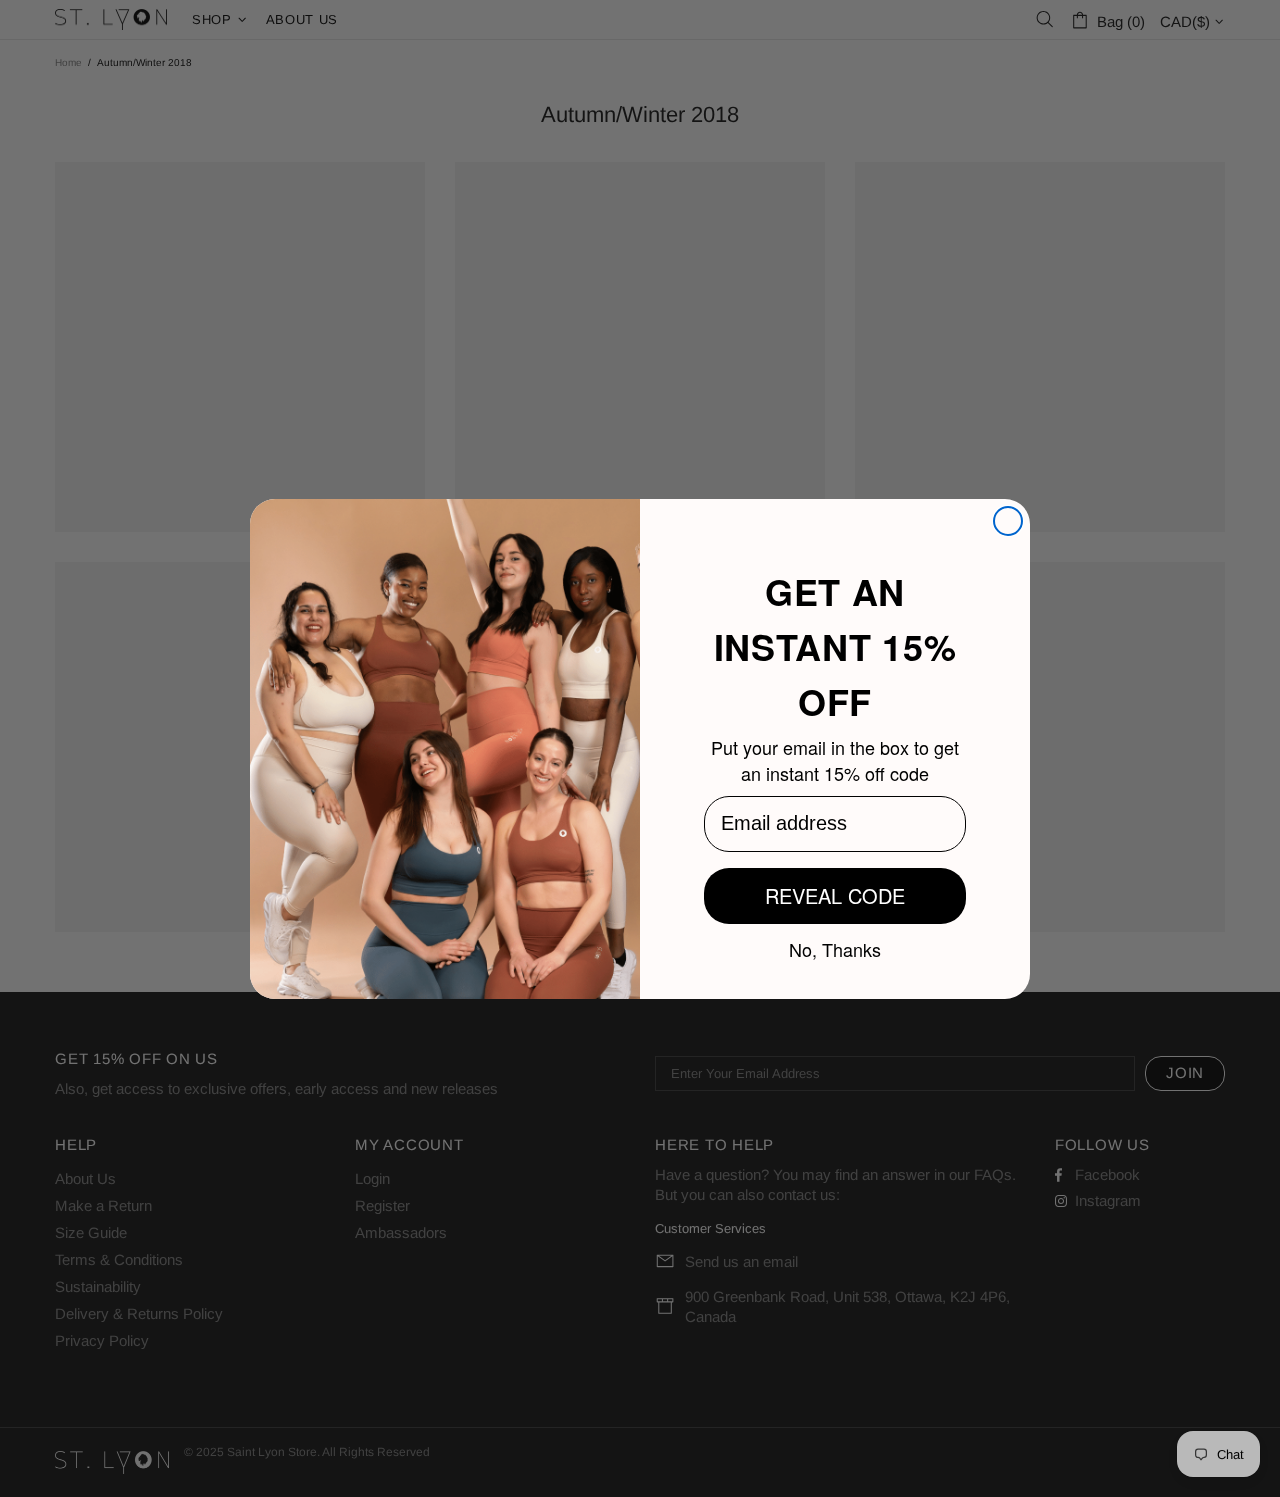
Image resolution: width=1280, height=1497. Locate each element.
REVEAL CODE (835, 895)
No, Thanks (835, 948)
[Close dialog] (1008, 521)
